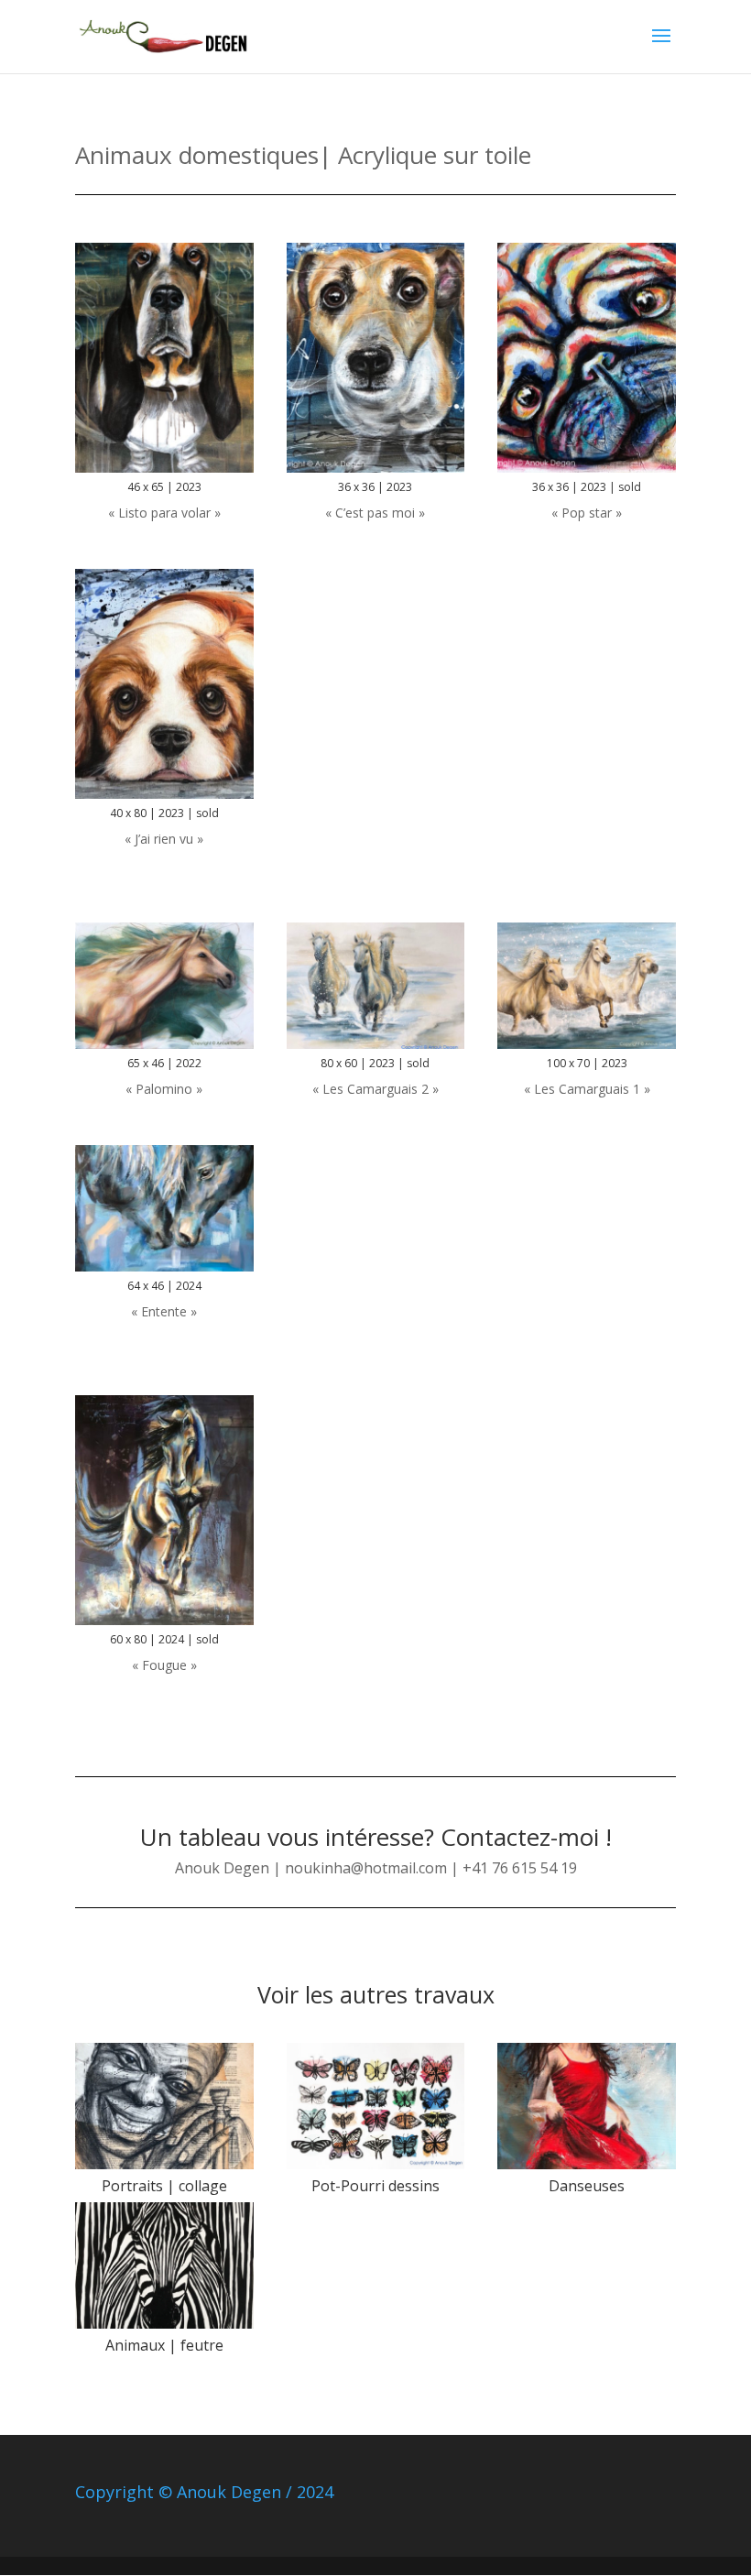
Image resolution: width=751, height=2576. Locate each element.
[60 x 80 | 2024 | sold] (164, 1625)
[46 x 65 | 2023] (164, 472)
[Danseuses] (587, 2106)
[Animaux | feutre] (164, 2265)
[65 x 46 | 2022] (164, 1048)
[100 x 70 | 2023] (587, 1048)
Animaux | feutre (164, 2345)
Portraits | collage (164, 2186)
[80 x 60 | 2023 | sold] (376, 1048)
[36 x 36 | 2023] (376, 472)
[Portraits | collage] (164, 2106)
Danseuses (587, 2186)
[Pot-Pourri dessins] (376, 2106)
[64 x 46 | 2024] (164, 1271)
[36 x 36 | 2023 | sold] (587, 472)
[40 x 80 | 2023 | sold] (164, 798)
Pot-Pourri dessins (375, 2186)
